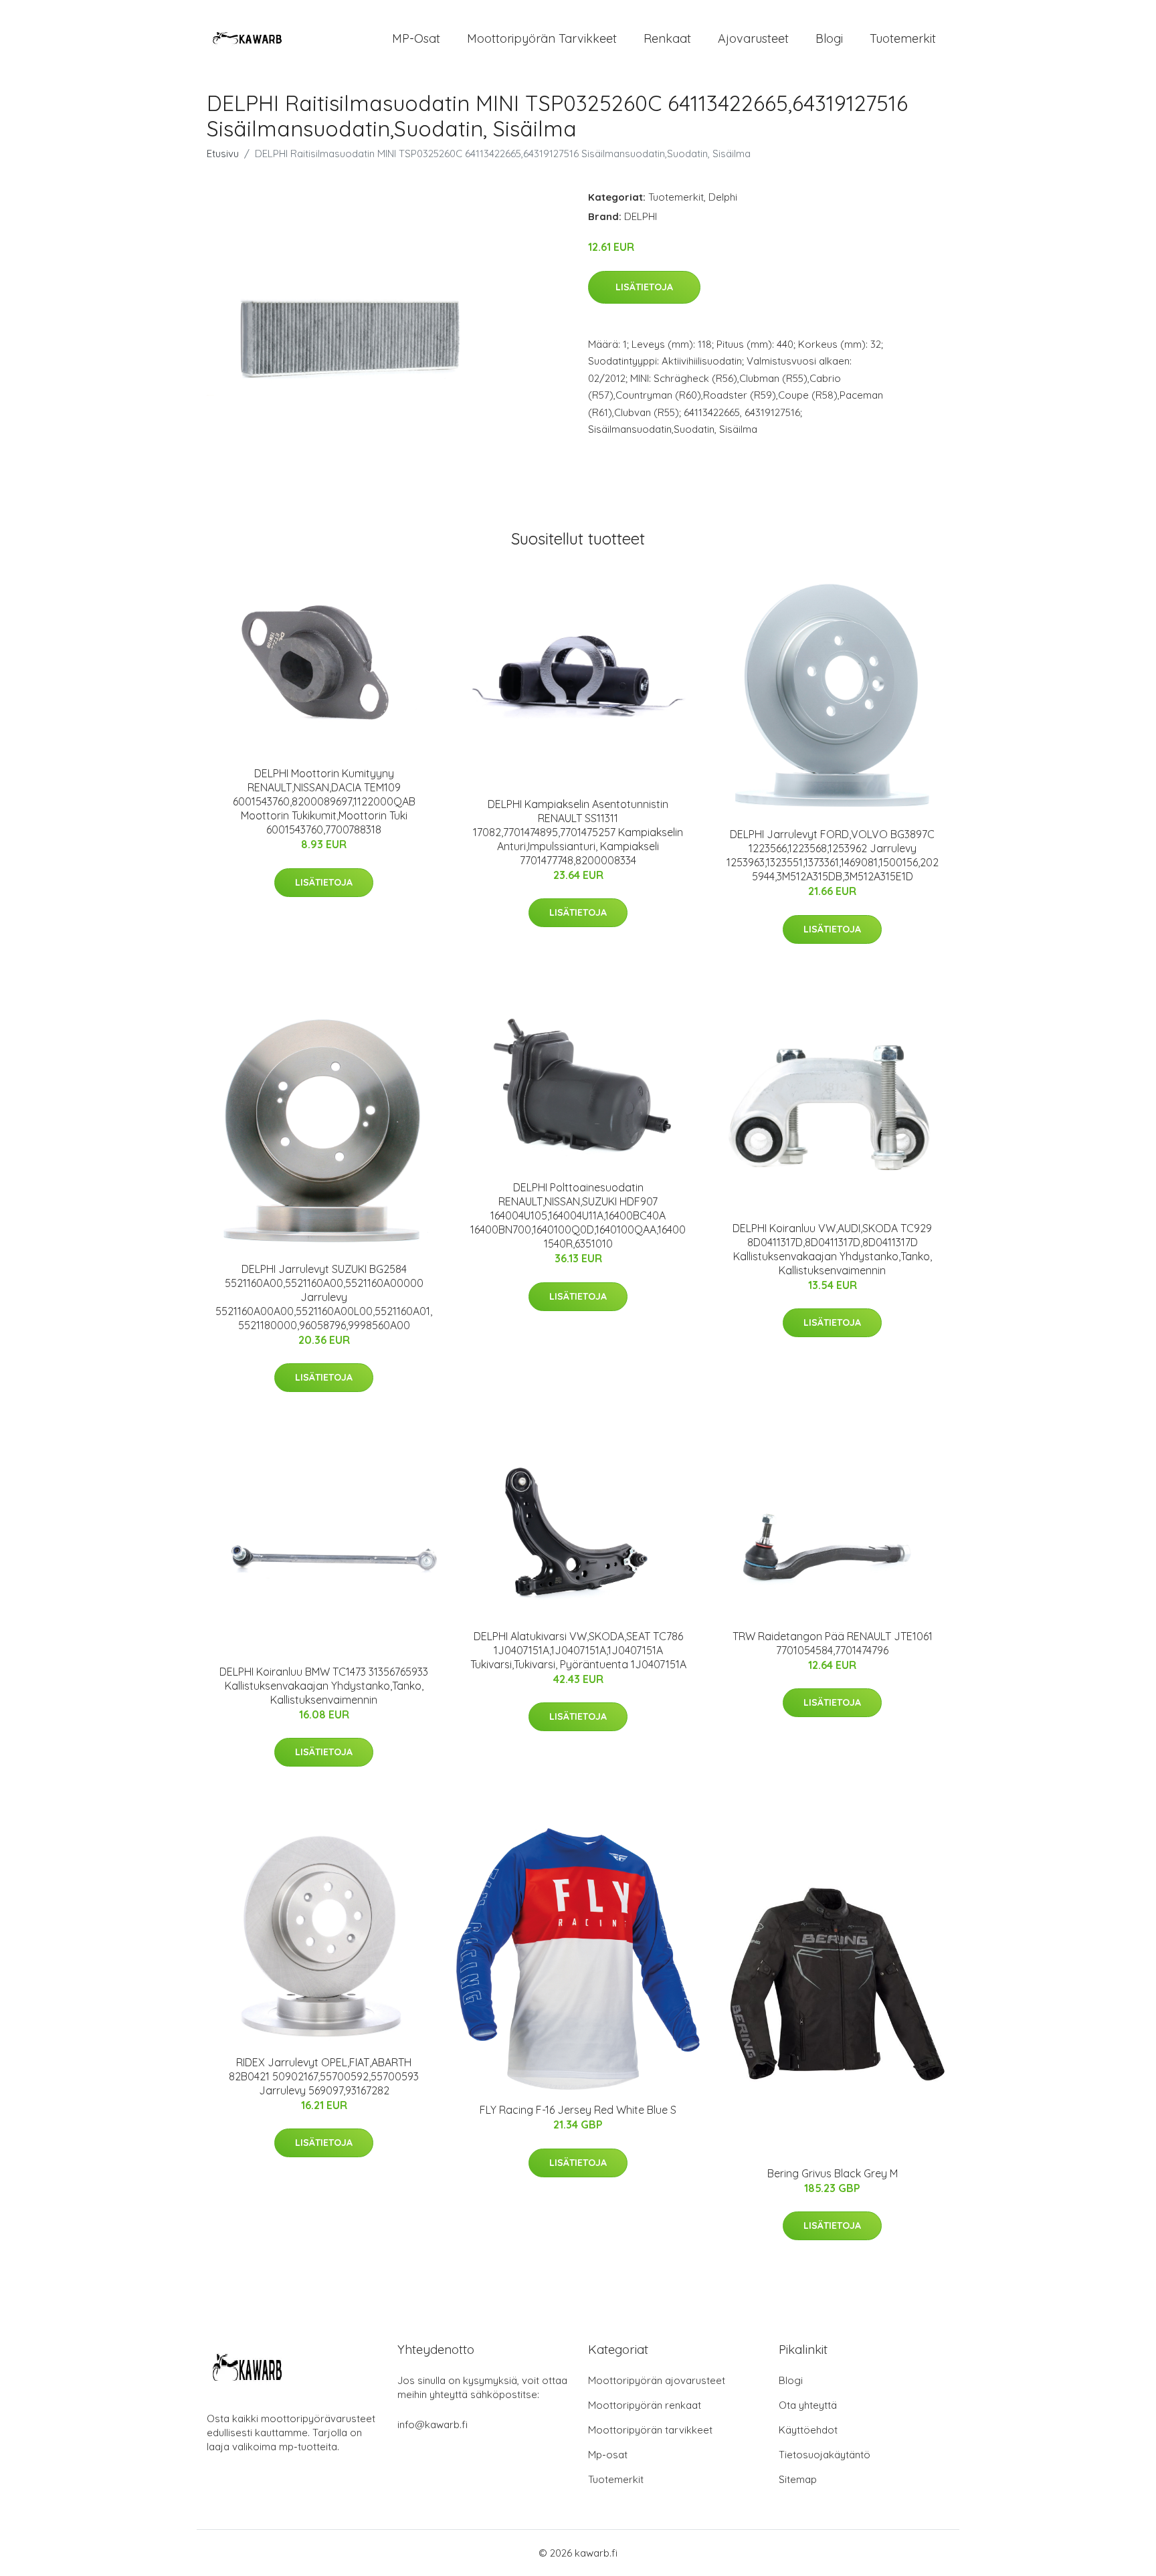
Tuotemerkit (903, 38)
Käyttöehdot (808, 2430)
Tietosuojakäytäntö (825, 2455)
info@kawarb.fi (432, 2424)
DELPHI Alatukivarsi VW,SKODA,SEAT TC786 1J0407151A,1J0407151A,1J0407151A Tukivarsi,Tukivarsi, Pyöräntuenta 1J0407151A (578, 1650)
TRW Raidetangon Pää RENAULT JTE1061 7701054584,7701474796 (833, 1643)
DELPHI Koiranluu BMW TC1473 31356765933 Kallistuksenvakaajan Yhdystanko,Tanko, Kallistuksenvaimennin (324, 1686)
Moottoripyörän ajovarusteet (657, 2380)
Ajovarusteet (753, 38)
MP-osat (416, 38)
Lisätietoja (644, 287)
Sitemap (798, 2479)
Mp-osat (608, 2455)
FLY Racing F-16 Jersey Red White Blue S (578, 2110)
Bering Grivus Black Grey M (833, 2173)
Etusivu (223, 154)
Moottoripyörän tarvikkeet (542, 38)
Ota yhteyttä (808, 2405)
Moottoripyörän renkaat (645, 2405)
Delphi (723, 197)
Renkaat (667, 38)
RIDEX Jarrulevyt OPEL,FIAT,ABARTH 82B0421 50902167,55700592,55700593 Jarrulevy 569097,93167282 (324, 2076)
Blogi (829, 38)
